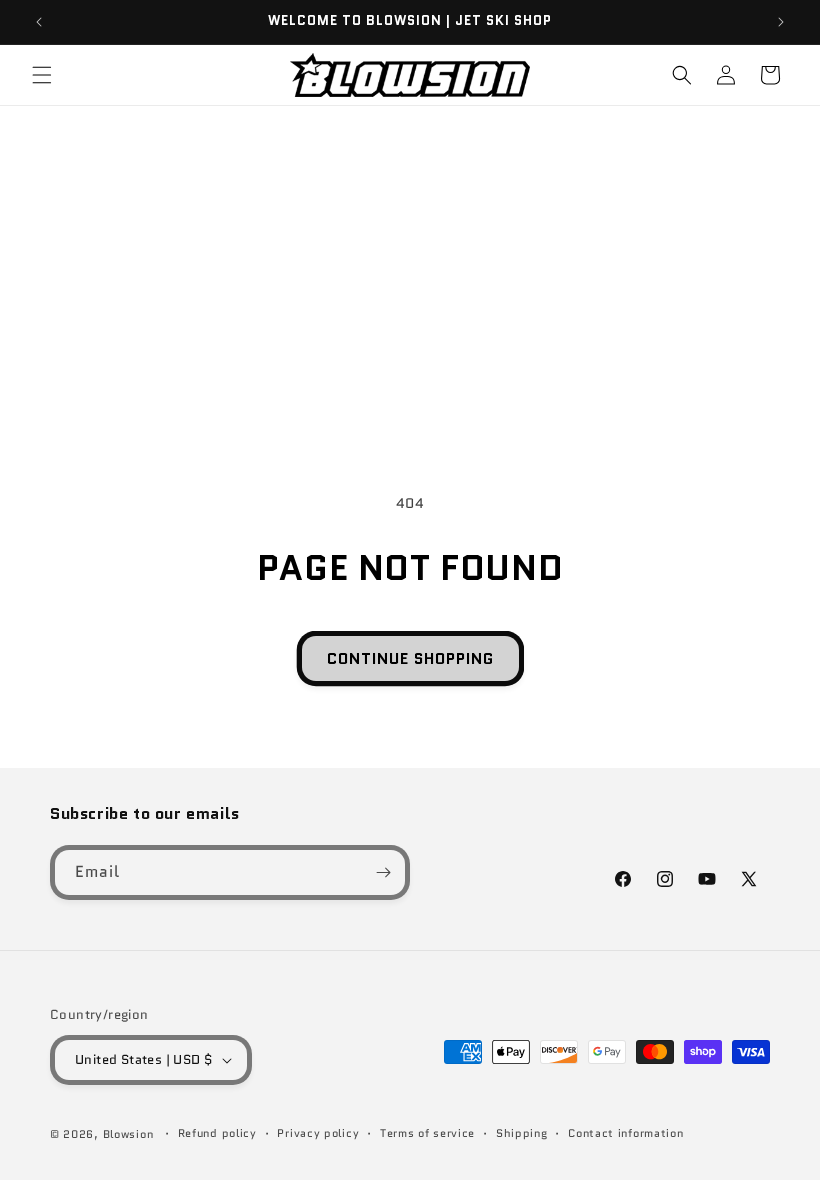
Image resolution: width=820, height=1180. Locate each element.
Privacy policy (318, 1133)
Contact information (625, 1133)
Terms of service (427, 1133)
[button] (42, 75)
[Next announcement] (781, 22)
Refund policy (217, 1133)
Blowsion (128, 1134)
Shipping (522, 1133)
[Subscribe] (383, 872)
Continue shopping (410, 659)
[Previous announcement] (39, 22)
